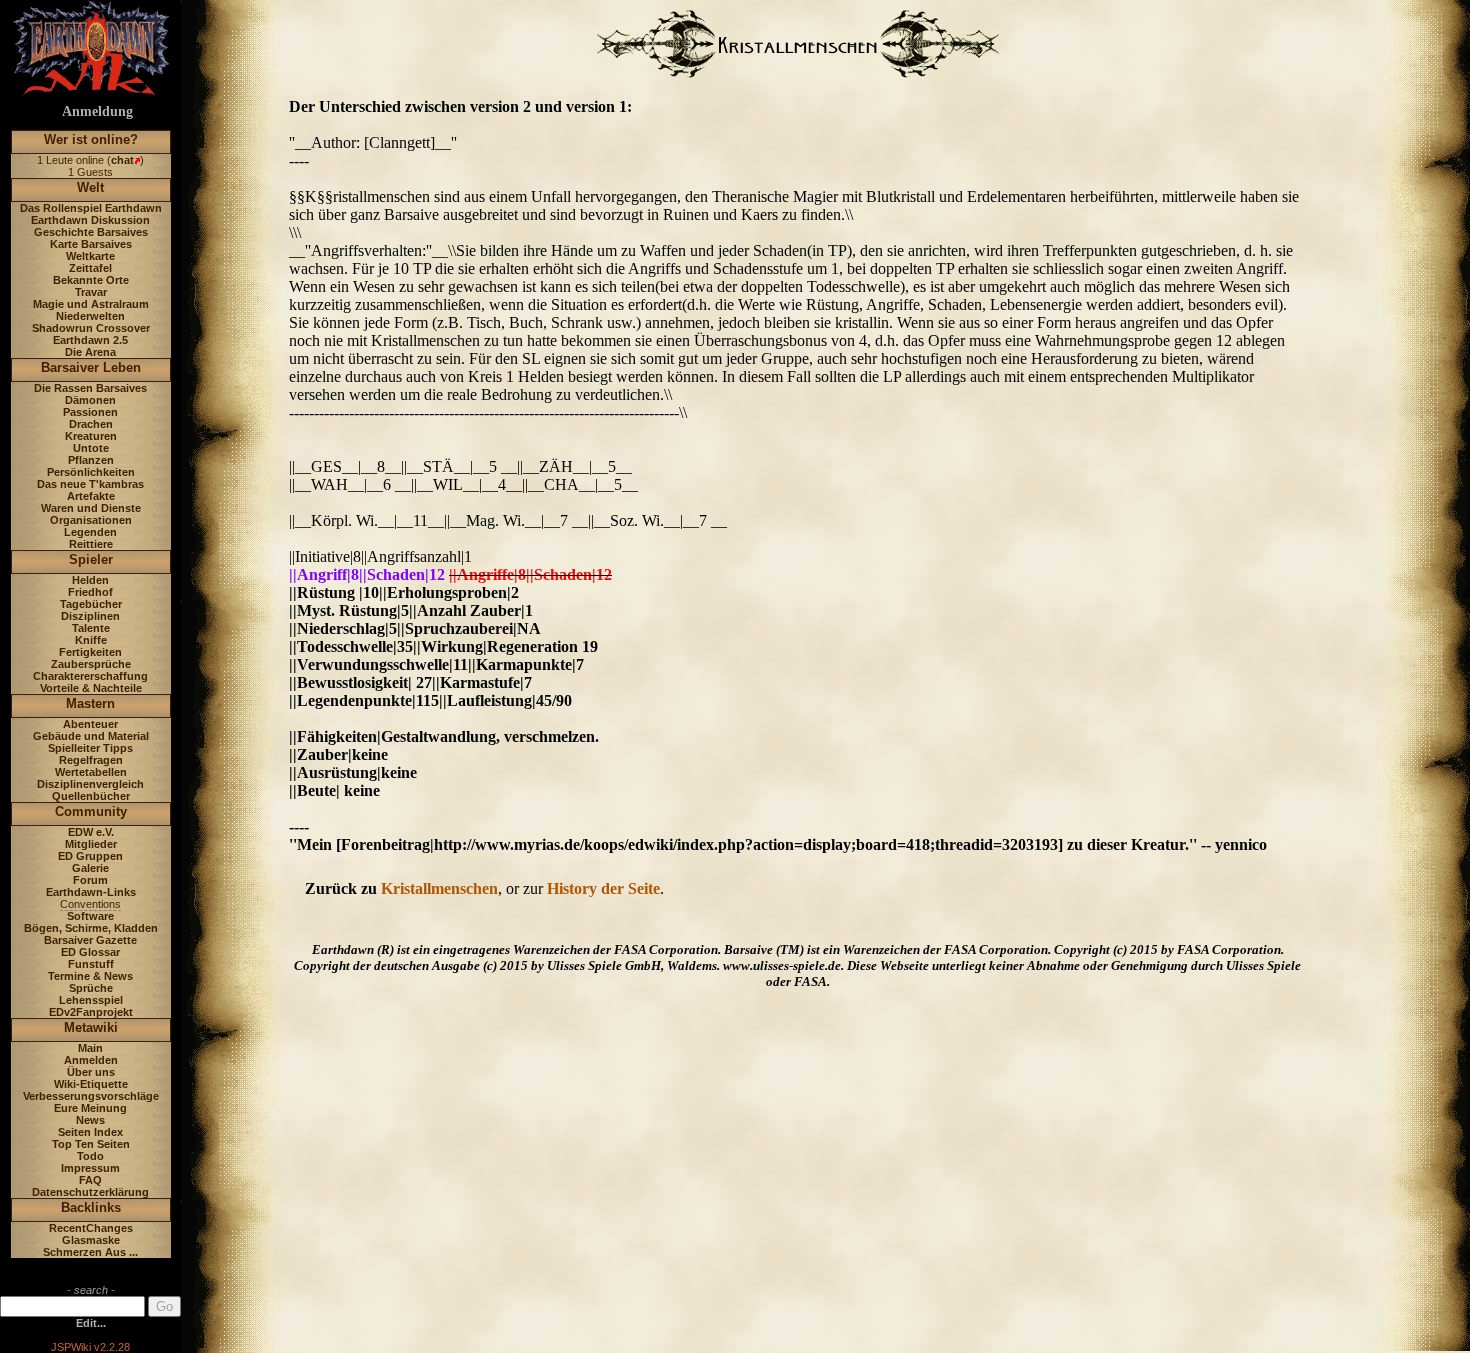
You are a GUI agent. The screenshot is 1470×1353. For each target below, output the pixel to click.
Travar (91, 292)
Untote (91, 448)
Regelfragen (91, 760)
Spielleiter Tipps (90, 748)
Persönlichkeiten (91, 472)
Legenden (90, 532)
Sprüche (91, 988)
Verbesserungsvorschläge (91, 1096)
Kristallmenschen (439, 888)
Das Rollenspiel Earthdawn (91, 208)
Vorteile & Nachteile (91, 688)
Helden (90, 580)
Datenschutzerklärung (90, 1192)
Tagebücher (91, 604)
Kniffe (91, 640)
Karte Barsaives (91, 244)
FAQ (90, 1180)
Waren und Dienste (91, 508)
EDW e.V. (91, 832)
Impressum (90, 1168)
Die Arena (90, 352)
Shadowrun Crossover (91, 328)
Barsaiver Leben (91, 367)
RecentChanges (91, 1228)
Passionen (90, 412)
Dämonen (90, 400)
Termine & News (90, 976)
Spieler (91, 559)
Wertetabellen (91, 772)
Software (90, 916)
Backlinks (91, 1207)
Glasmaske (91, 1240)
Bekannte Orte (91, 280)
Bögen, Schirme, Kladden (91, 928)
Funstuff (91, 964)
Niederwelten (90, 316)
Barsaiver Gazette (90, 940)
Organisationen (91, 520)
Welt (90, 187)
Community (91, 811)
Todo (90, 1156)
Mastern (90, 703)
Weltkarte (90, 256)
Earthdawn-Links (91, 892)
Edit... (91, 1323)
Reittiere (91, 544)
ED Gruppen (90, 856)
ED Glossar (90, 952)
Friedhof (90, 592)
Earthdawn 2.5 (90, 340)
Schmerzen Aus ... (90, 1252)
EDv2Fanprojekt (91, 1012)
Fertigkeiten (90, 652)
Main (90, 1048)
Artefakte (91, 496)
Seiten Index (90, 1132)
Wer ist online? (91, 139)
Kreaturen (91, 436)
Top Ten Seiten (91, 1144)
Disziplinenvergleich (90, 784)
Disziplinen (90, 616)
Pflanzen (91, 460)
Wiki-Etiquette (91, 1084)
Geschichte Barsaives (91, 232)
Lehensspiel (91, 1000)
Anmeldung (97, 111)
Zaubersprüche (91, 664)
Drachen (91, 424)
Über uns (91, 1072)
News (90, 1120)
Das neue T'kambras (90, 484)
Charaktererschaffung (90, 676)
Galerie (90, 868)
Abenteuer (90, 724)
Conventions (90, 904)
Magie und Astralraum (91, 304)
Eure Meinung (90, 1108)
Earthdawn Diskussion (90, 220)
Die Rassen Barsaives (90, 388)
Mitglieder (91, 844)
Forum (90, 880)
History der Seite (603, 888)
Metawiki (91, 1027)
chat (122, 160)
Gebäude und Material (91, 736)
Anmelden (91, 1060)
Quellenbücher (91, 796)
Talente (91, 628)
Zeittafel (90, 268)
